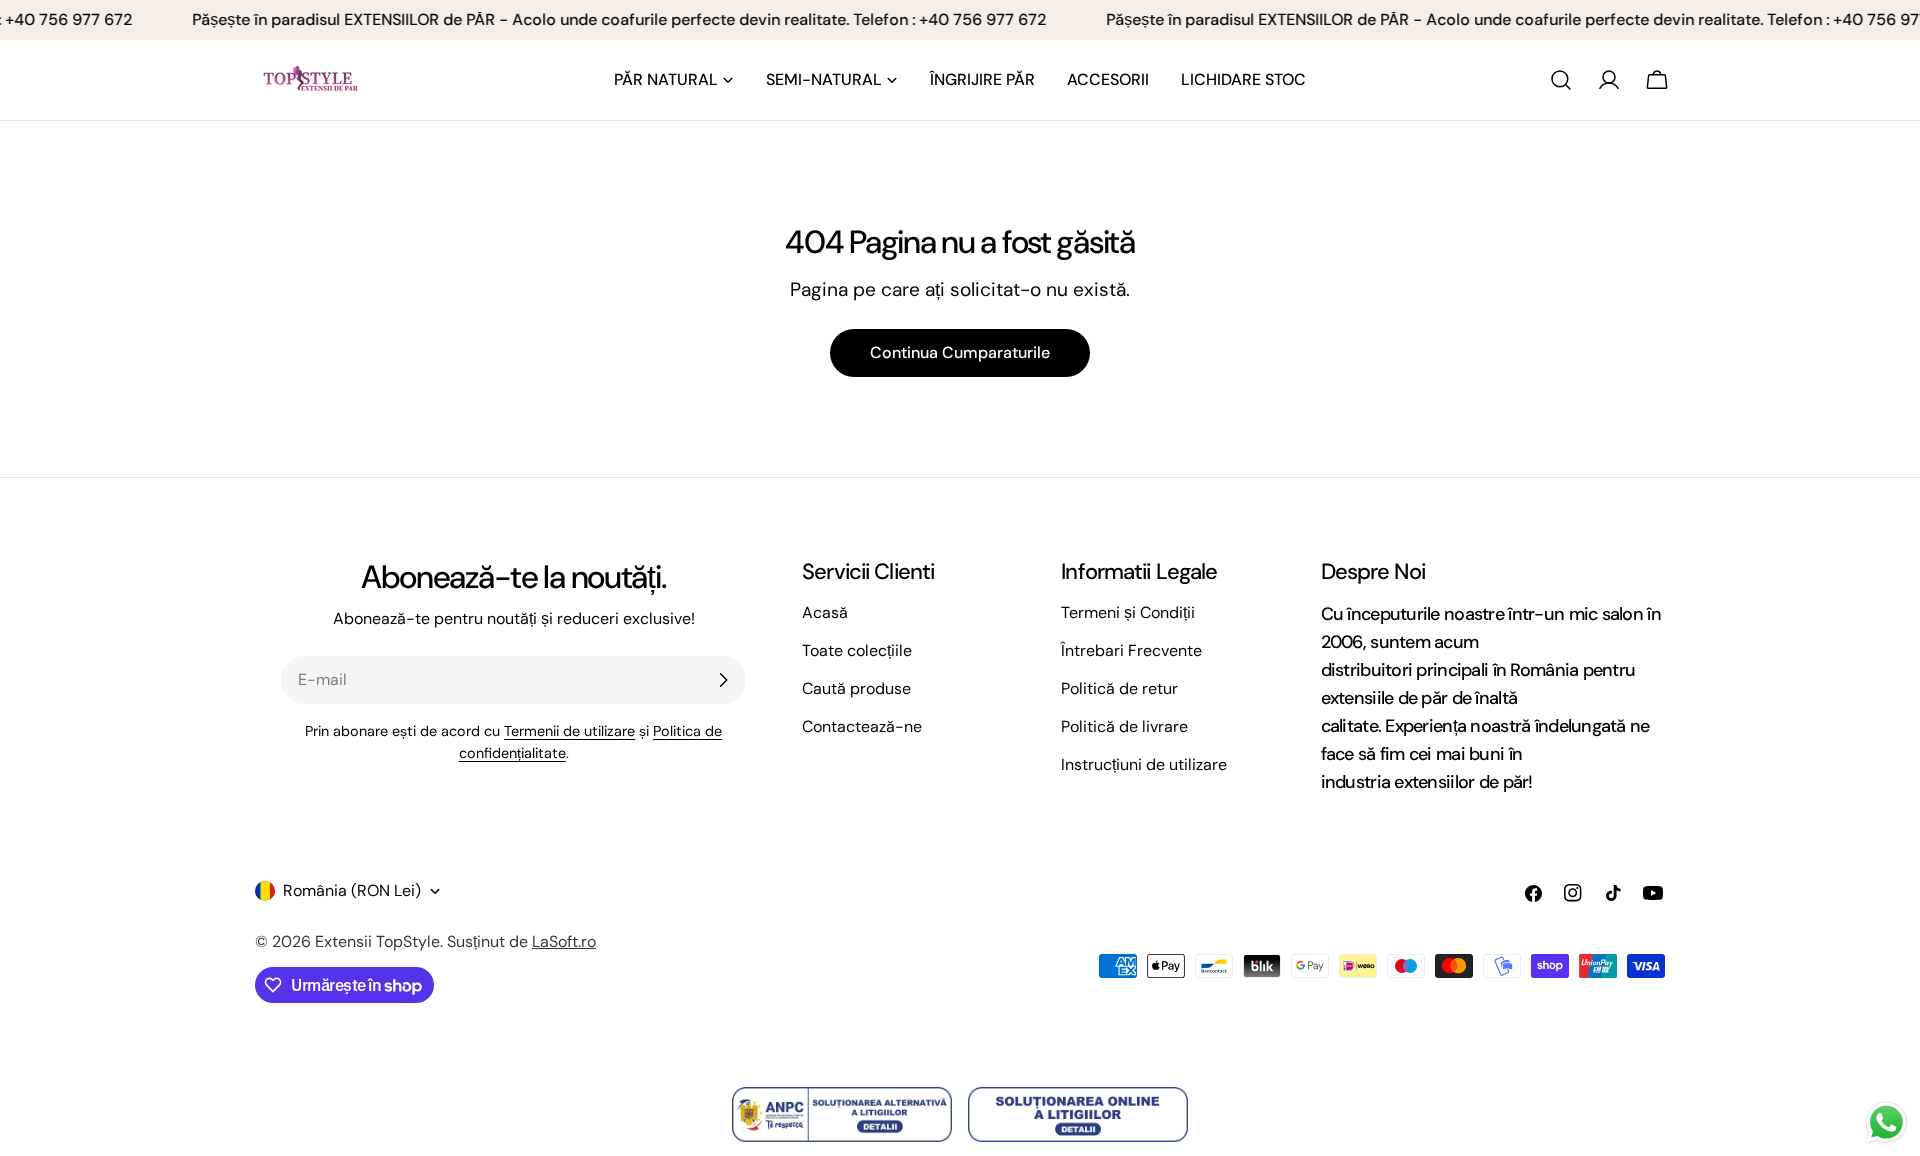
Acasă (825, 612)
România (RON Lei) (352, 890)
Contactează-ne (862, 726)
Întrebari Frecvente (1131, 650)
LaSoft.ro (564, 941)
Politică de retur (1119, 688)
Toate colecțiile (857, 650)
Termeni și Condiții (1128, 612)
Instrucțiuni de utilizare (1144, 764)
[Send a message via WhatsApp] (1886, 1122)
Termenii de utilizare (569, 731)
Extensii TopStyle (377, 941)
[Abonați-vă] (723, 680)
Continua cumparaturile (960, 352)
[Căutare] (1561, 80)
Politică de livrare (1124, 726)
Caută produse (856, 688)
